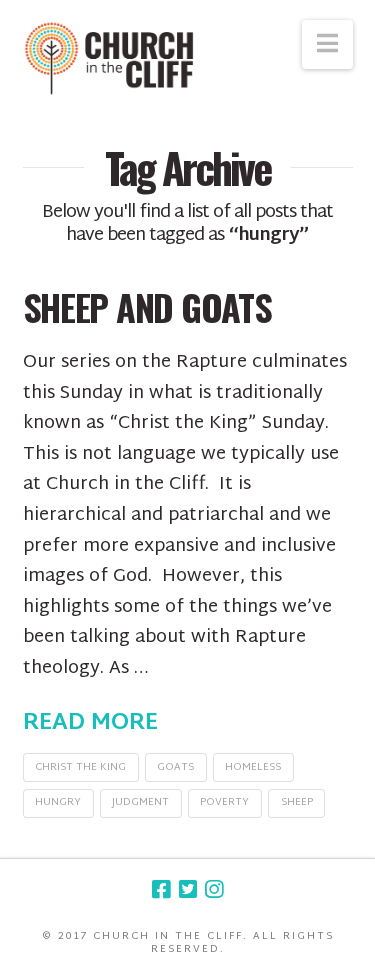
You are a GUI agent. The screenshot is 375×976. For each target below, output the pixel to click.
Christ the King (80, 767)
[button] (327, 44)
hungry (58, 802)
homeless (253, 767)
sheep (297, 802)
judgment (140, 802)
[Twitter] (188, 889)
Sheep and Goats (147, 306)
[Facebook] (161, 889)
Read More (90, 724)
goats (175, 767)
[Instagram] (214, 889)
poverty (224, 802)
